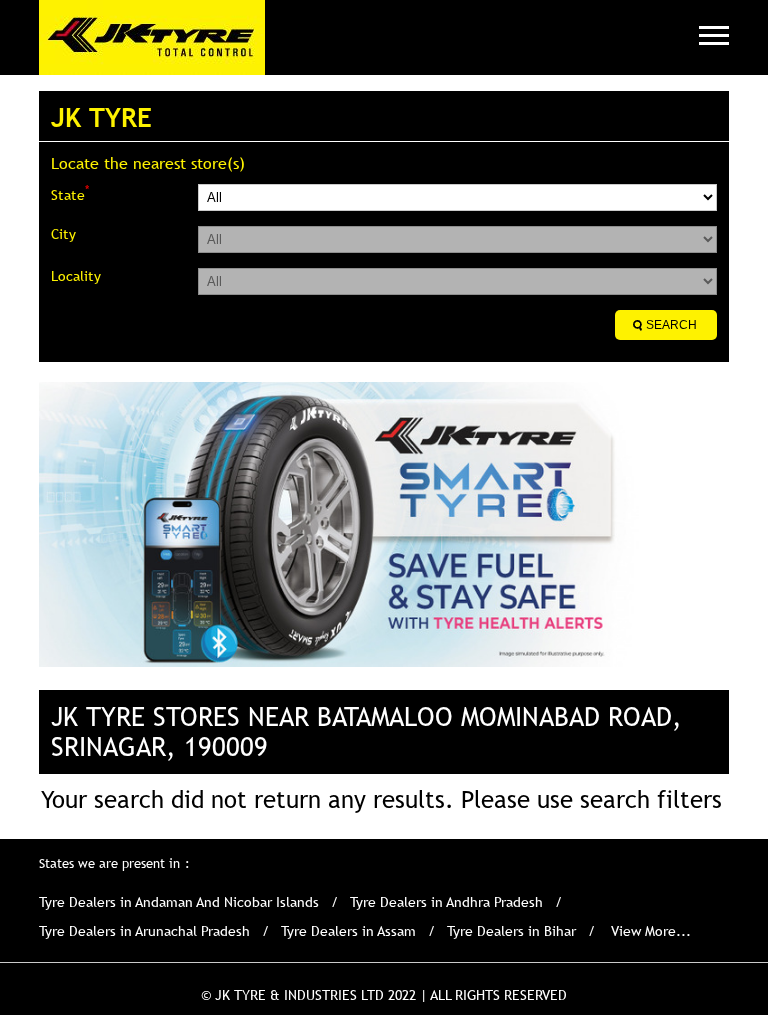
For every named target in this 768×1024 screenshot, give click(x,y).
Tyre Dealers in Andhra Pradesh (446, 902)
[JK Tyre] (152, 37)
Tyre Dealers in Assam (348, 931)
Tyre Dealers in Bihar (511, 931)
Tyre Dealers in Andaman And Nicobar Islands (179, 902)
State (70, 193)
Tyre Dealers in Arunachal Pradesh (144, 931)
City (63, 234)
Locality (76, 276)
